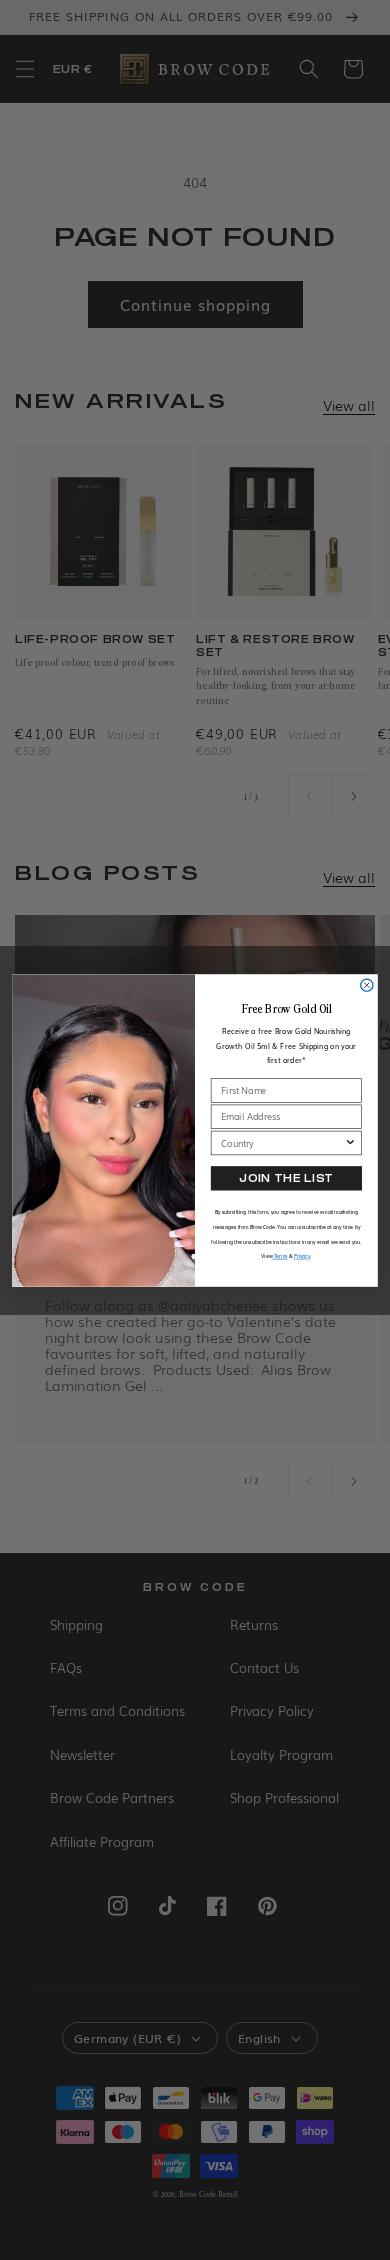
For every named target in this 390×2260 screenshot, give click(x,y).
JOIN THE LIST (286, 1178)
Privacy (302, 1255)
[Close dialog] (367, 985)
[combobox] (282, 1142)
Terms (279, 1255)
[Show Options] (350, 1142)
